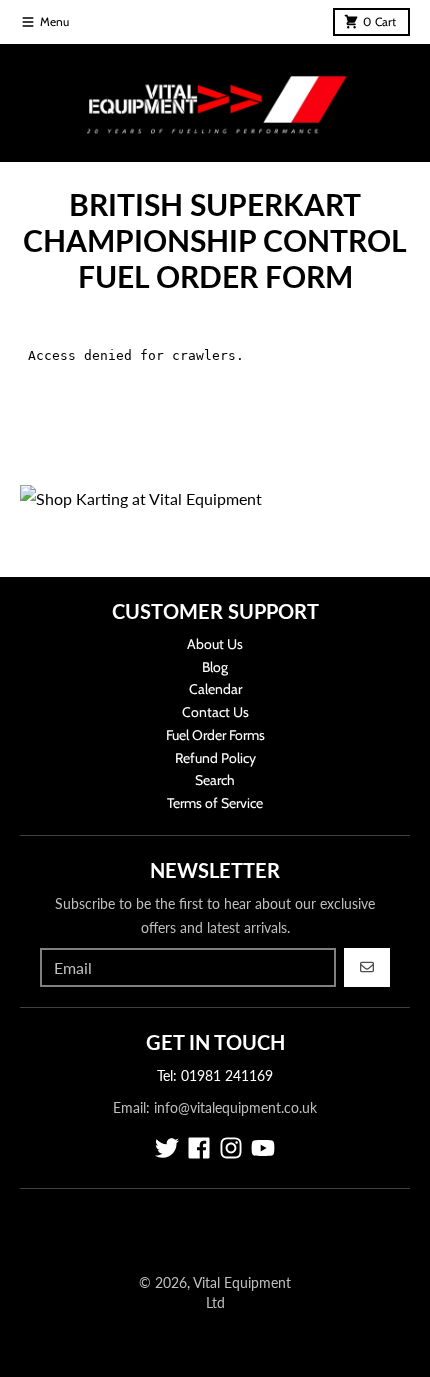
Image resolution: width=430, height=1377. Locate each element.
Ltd (215, 1302)
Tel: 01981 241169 (215, 1075)
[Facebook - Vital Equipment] (199, 1148)
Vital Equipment (242, 1282)
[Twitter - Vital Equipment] (167, 1148)
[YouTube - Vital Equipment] (263, 1148)
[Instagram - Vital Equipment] (231, 1148)
